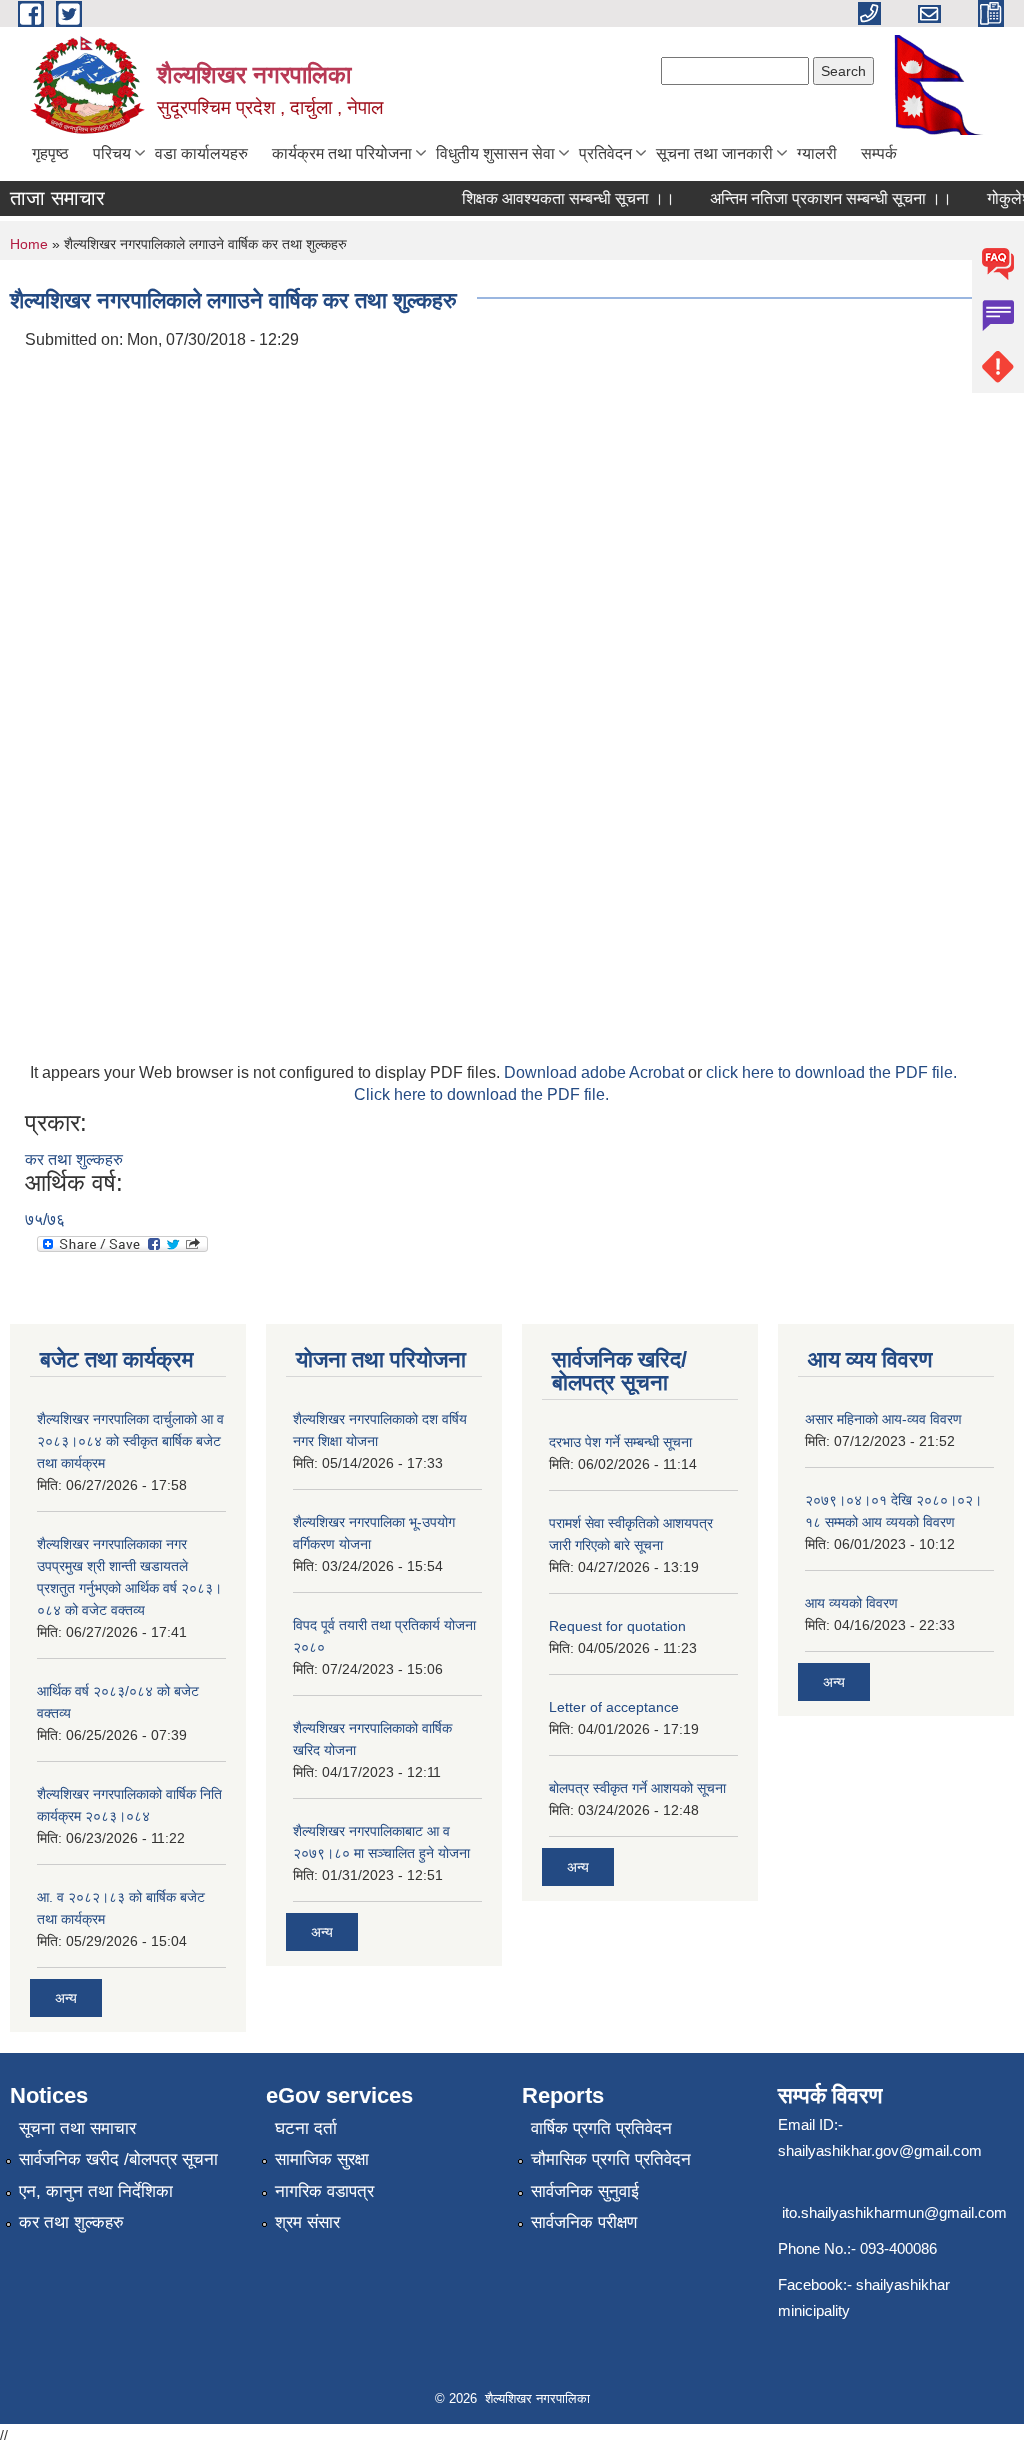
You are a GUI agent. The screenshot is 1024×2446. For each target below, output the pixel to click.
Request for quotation (617, 1626)
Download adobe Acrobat (596, 1072)
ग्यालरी (817, 153)
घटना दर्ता (306, 2128)
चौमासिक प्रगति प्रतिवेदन (611, 2159)
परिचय (112, 153)
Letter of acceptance (614, 1707)
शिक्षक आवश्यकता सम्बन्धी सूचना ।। (553, 198)
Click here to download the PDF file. (481, 1094)
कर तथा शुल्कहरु (74, 1159)
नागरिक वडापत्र (324, 2191)
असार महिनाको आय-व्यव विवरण (883, 1419)
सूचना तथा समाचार (77, 2128)
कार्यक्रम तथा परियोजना (342, 153)
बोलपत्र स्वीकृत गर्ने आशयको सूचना (637, 1788)
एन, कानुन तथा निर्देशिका (96, 2191)
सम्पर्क (879, 153)
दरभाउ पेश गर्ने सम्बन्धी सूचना (620, 1442)
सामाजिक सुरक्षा (322, 2159)
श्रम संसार (307, 2222)
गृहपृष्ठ (50, 153)
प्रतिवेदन (605, 153)
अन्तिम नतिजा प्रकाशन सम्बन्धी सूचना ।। (816, 198)
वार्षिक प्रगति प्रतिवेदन (601, 2128)
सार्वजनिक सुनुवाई (585, 2191)
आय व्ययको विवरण (851, 1603)
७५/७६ (45, 1219)
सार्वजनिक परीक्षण (584, 2222)
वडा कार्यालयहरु (201, 153)
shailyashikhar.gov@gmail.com (880, 2150)
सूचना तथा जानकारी (714, 153)
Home (29, 244)
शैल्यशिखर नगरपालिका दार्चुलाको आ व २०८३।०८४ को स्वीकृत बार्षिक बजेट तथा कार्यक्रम (130, 1441)
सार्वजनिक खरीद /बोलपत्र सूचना (118, 2159)
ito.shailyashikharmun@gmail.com (894, 2212)
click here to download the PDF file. (831, 1072)
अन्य (66, 1998)
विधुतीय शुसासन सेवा (495, 153)
